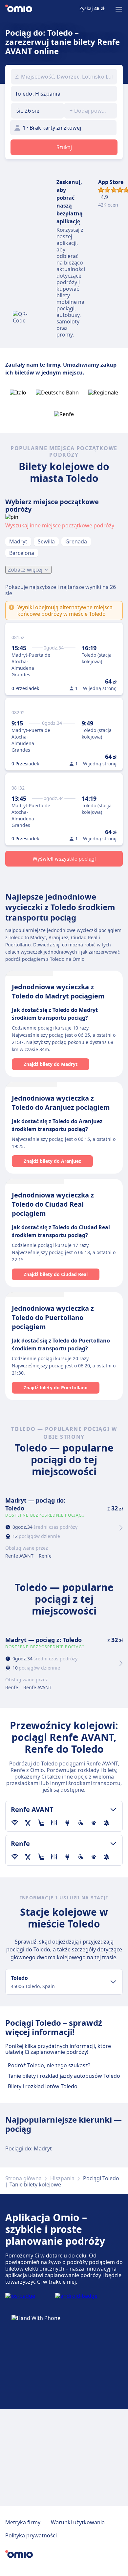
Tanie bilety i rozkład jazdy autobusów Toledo (64, 2076)
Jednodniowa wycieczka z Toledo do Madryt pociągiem (58, 991)
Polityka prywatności (31, 2535)
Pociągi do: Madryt (29, 2148)
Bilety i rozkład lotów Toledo (43, 2086)
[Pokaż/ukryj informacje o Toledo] (113, 1982)
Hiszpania (62, 2178)
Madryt (18, 541)
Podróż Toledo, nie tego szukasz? (49, 2065)
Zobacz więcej (25, 570)
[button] (37, 111)
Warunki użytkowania (78, 2522)
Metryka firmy (23, 2522)
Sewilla (46, 541)
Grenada (76, 541)
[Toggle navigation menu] (119, 9)
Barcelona (22, 553)
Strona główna (23, 2178)
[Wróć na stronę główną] (19, 9)
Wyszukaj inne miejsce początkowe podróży (60, 525)
